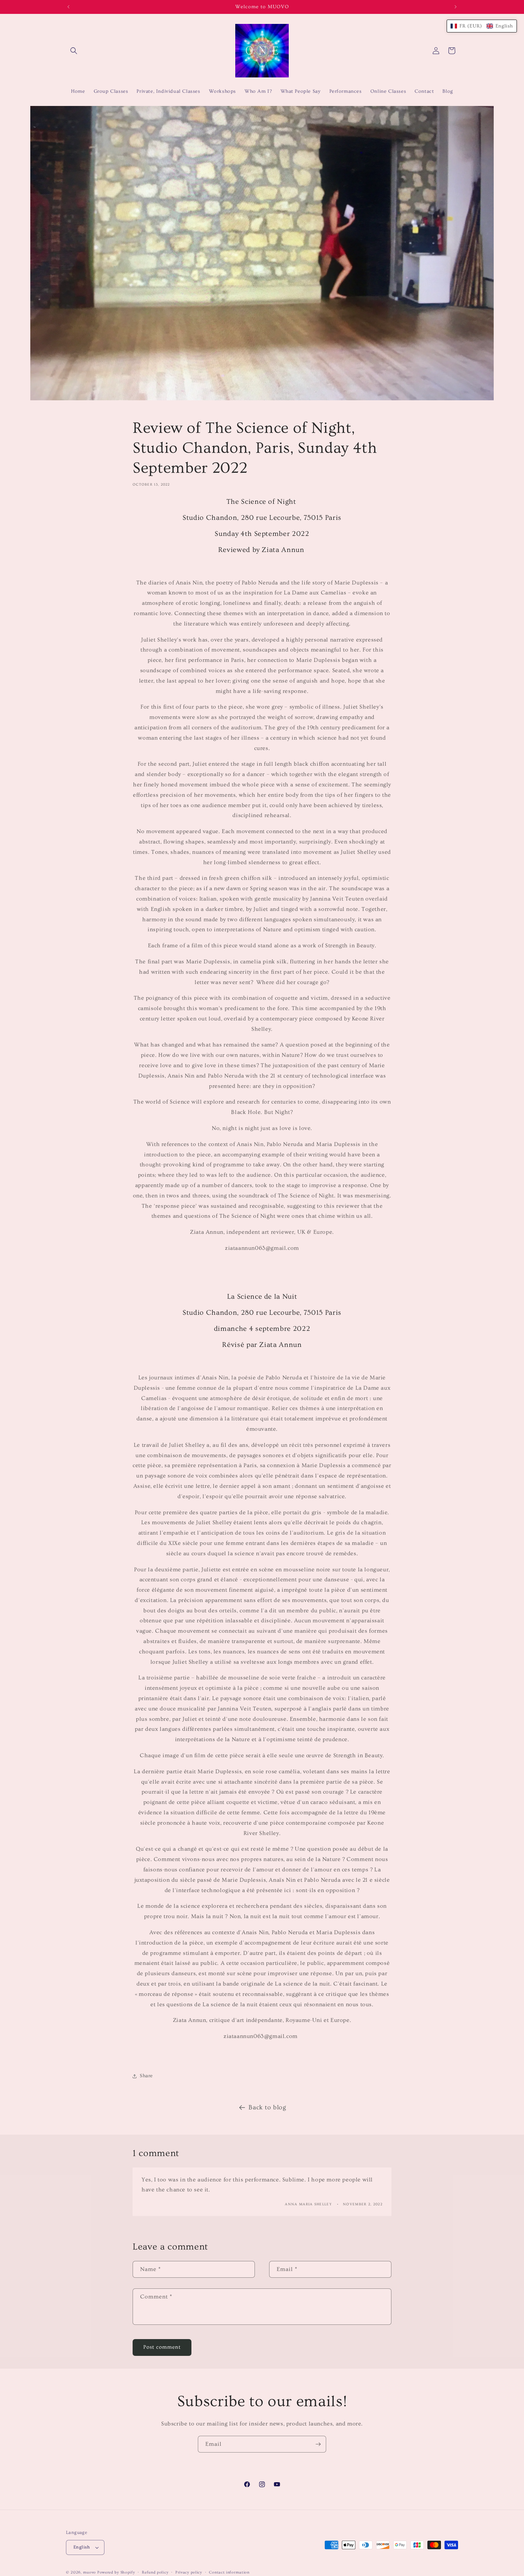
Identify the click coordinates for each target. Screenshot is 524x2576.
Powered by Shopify (116, 2572)
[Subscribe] (318, 2444)
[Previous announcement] (68, 7)
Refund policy (155, 2572)
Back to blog (267, 2107)
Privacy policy (189, 2572)
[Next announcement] (456, 7)
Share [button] (146, 2076)
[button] (74, 51)
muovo (90, 2572)
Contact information (229, 2572)
